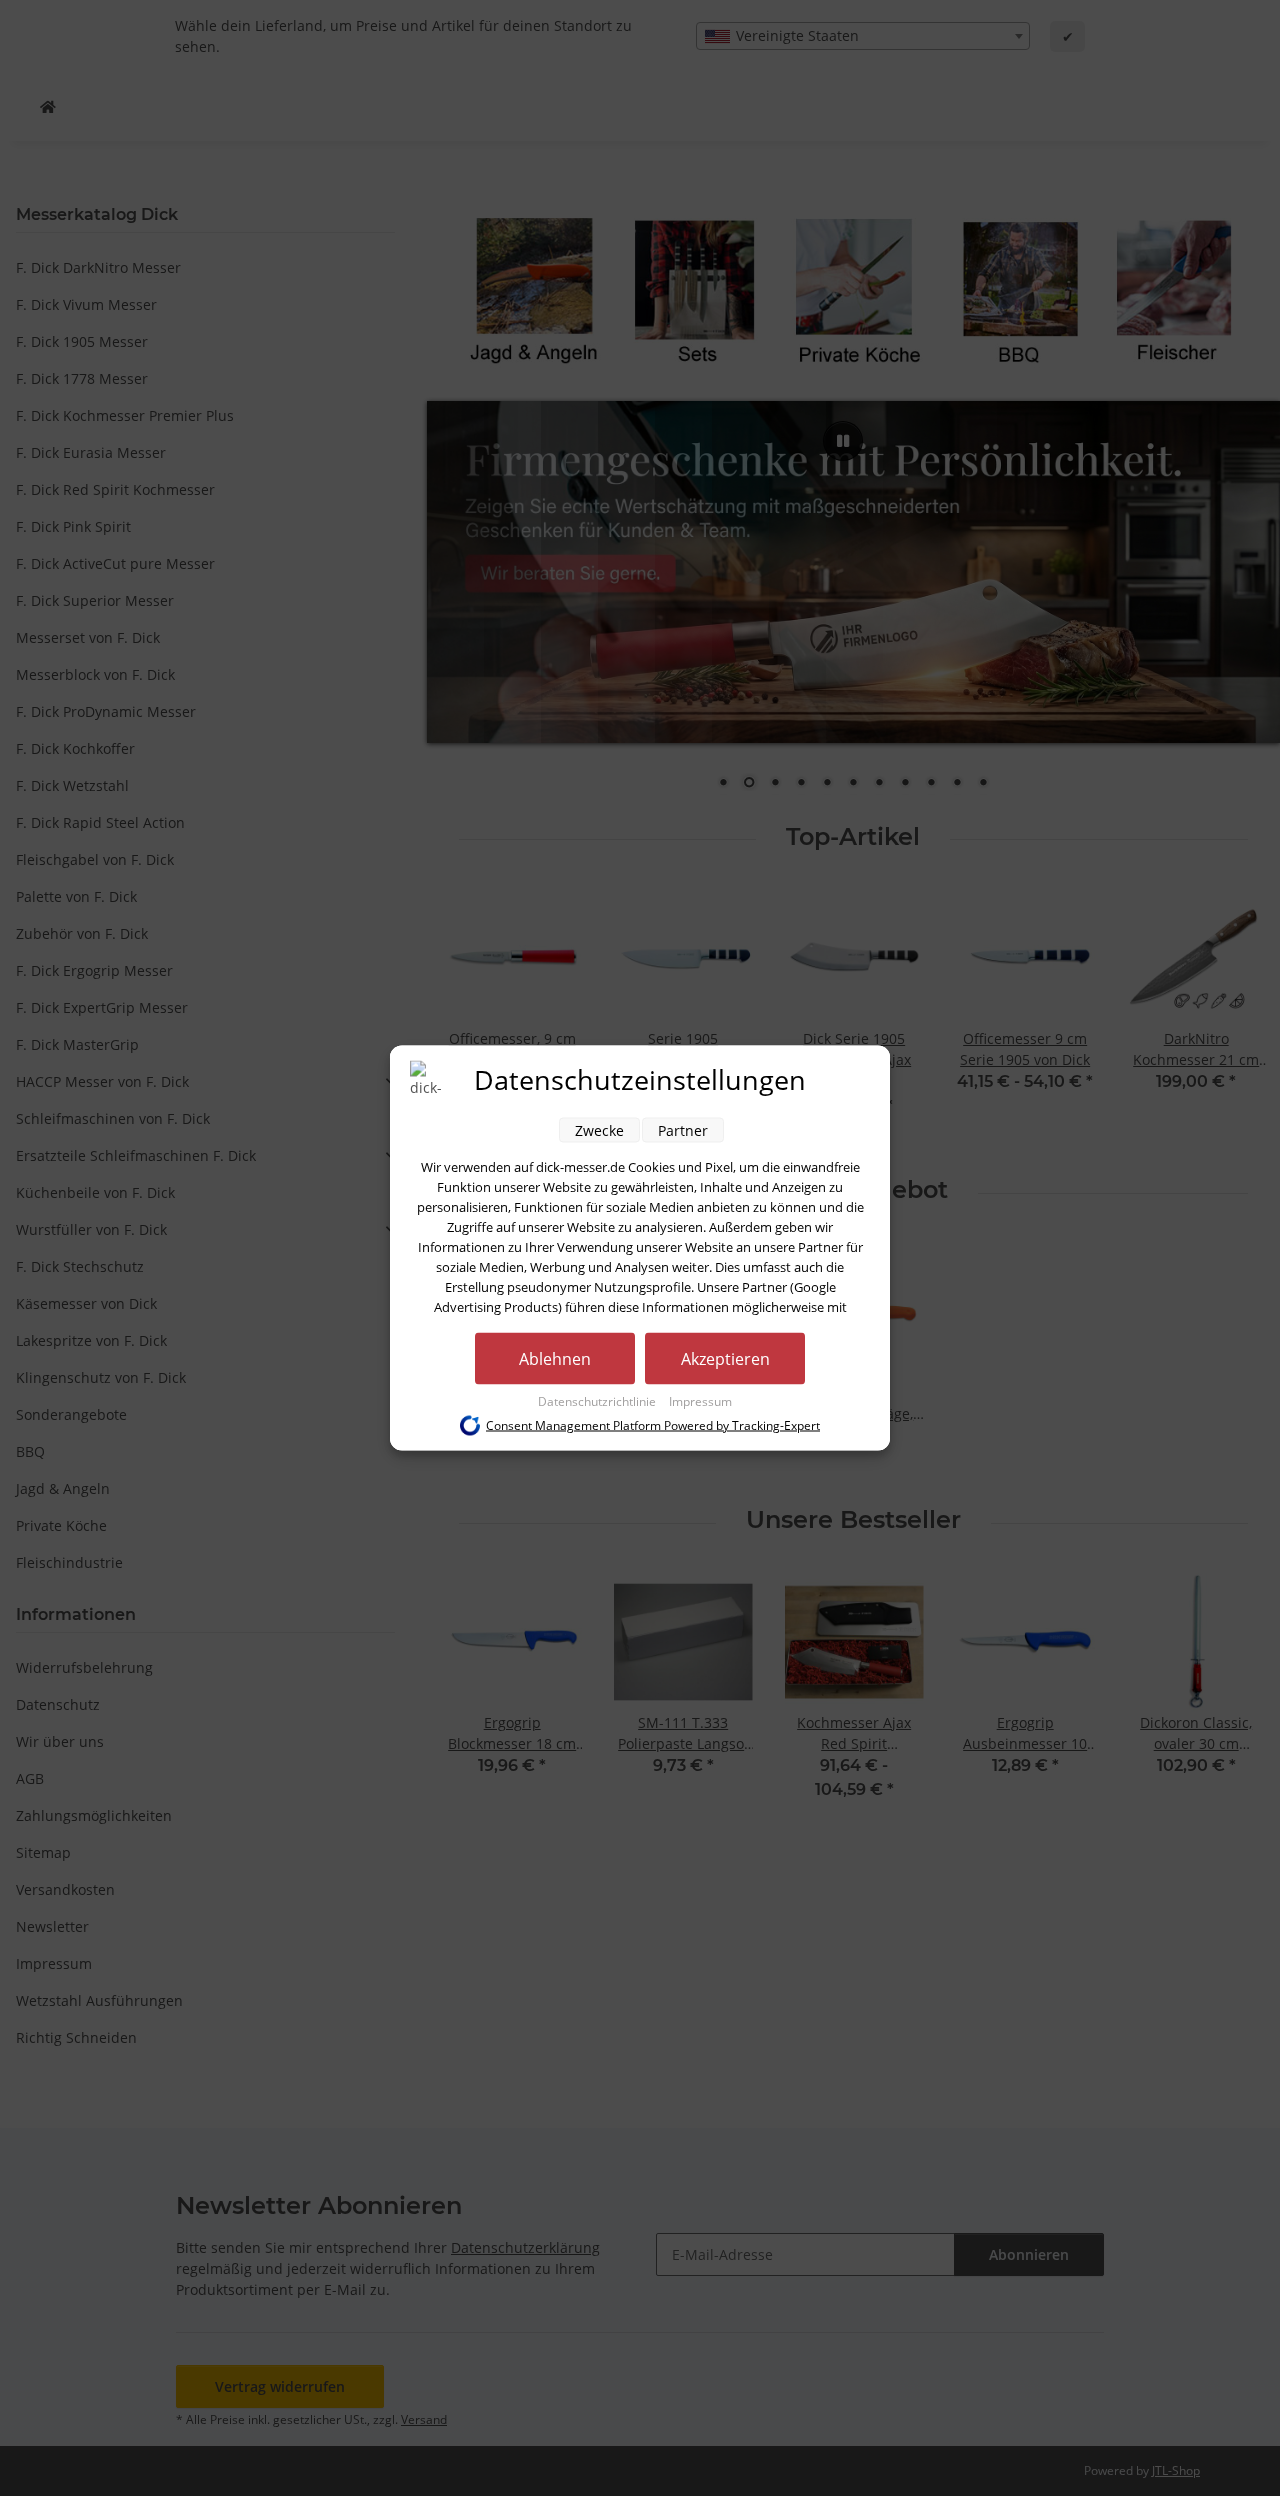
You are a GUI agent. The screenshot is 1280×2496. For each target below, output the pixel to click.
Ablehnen (555, 1359)
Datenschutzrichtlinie (598, 1401)
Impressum (700, 1401)
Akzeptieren (725, 1359)
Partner (683, 1130)
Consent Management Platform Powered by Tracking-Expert (653, 1425)
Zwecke (599, 1130)
